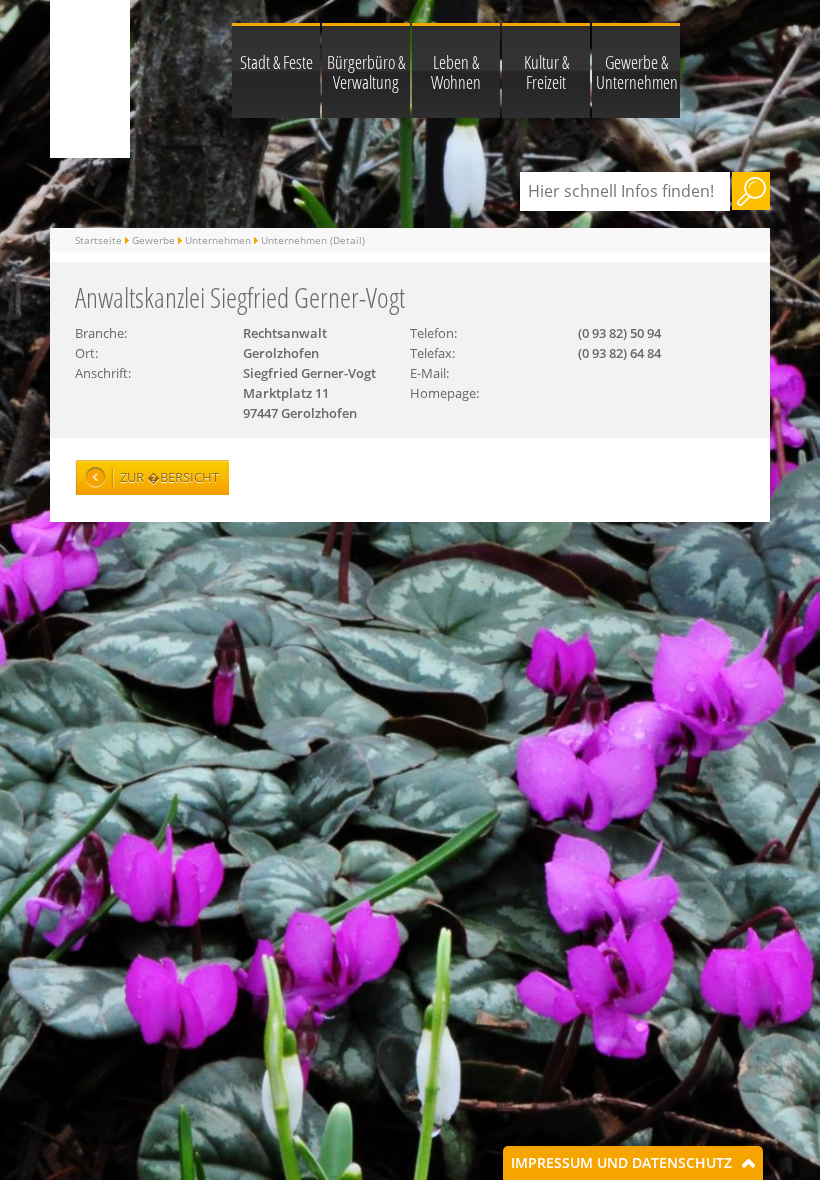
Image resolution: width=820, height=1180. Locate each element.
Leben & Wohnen (456, 72)
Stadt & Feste (276, 62)
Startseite (98, 240)
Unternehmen (218, 240)
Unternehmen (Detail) (313, 240)
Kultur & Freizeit (546, 72)
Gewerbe (153, 240)
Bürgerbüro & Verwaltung (366, 72)
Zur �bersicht (169, 477)
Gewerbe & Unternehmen (637, 72)
